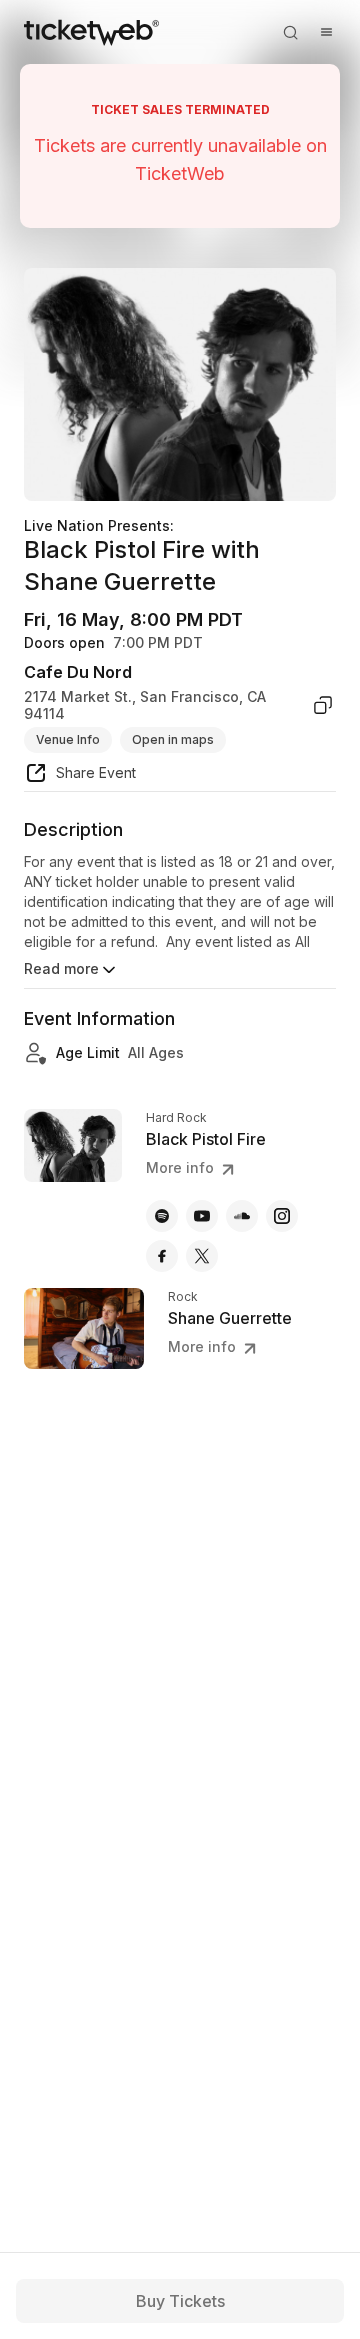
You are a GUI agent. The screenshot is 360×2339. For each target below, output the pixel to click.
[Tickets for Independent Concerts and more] (91, 32)
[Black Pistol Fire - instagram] (282, 1216)
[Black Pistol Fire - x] (202, 1256)
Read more (61, 968)
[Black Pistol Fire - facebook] (162, 1256)
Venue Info (68, 739)
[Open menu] (326, 32)
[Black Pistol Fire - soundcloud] (242, 1216)
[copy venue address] (323, 705)
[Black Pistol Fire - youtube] (202, 1216)
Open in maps (173, 739)
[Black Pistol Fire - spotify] (162, 1216)
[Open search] (290, 32)
